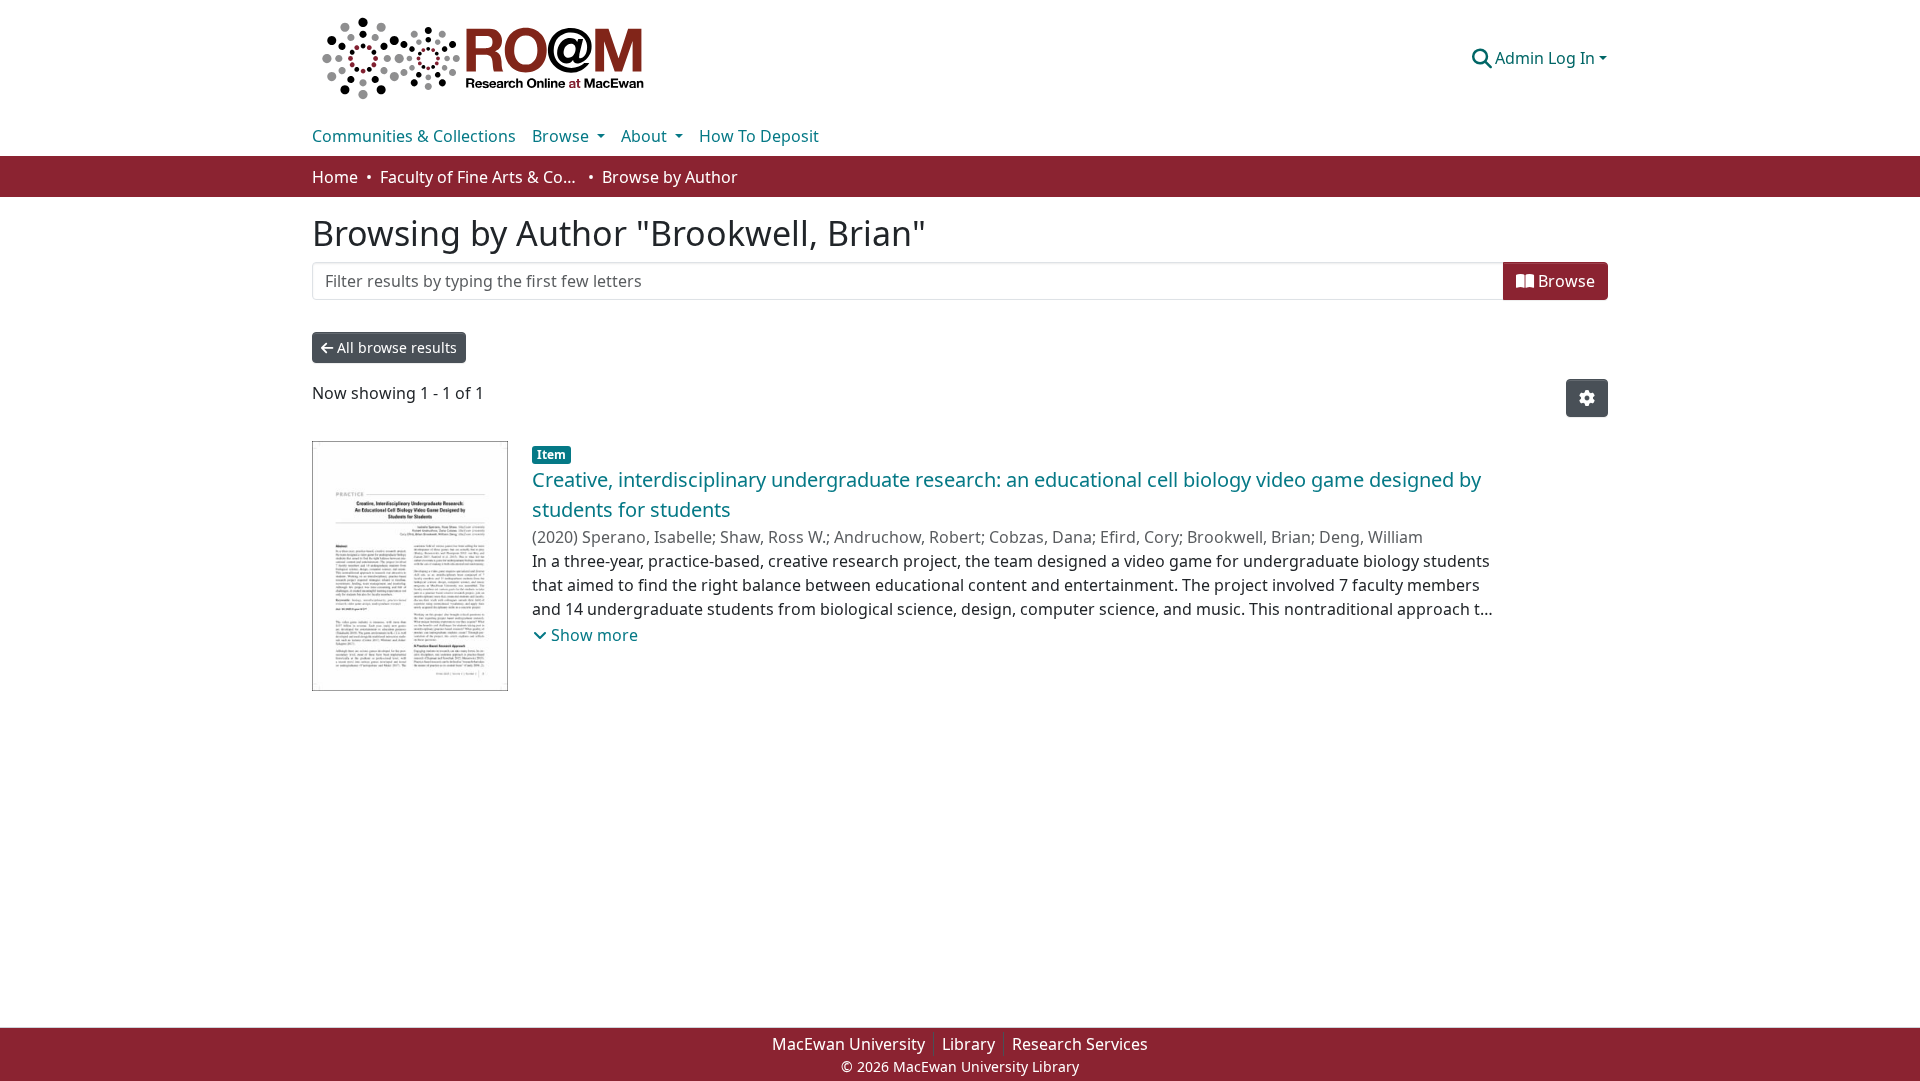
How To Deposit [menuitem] (759, 136)
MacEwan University (848, 1044)
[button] (483, 58)
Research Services (1080, 1044)
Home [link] (335, 177)
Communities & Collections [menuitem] (414, 136)
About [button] (646, 136)
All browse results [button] (395, 347)
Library (968, 1044)
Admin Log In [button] (1547, 58)
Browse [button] (562, 136)
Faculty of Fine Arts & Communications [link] (480, 177)
